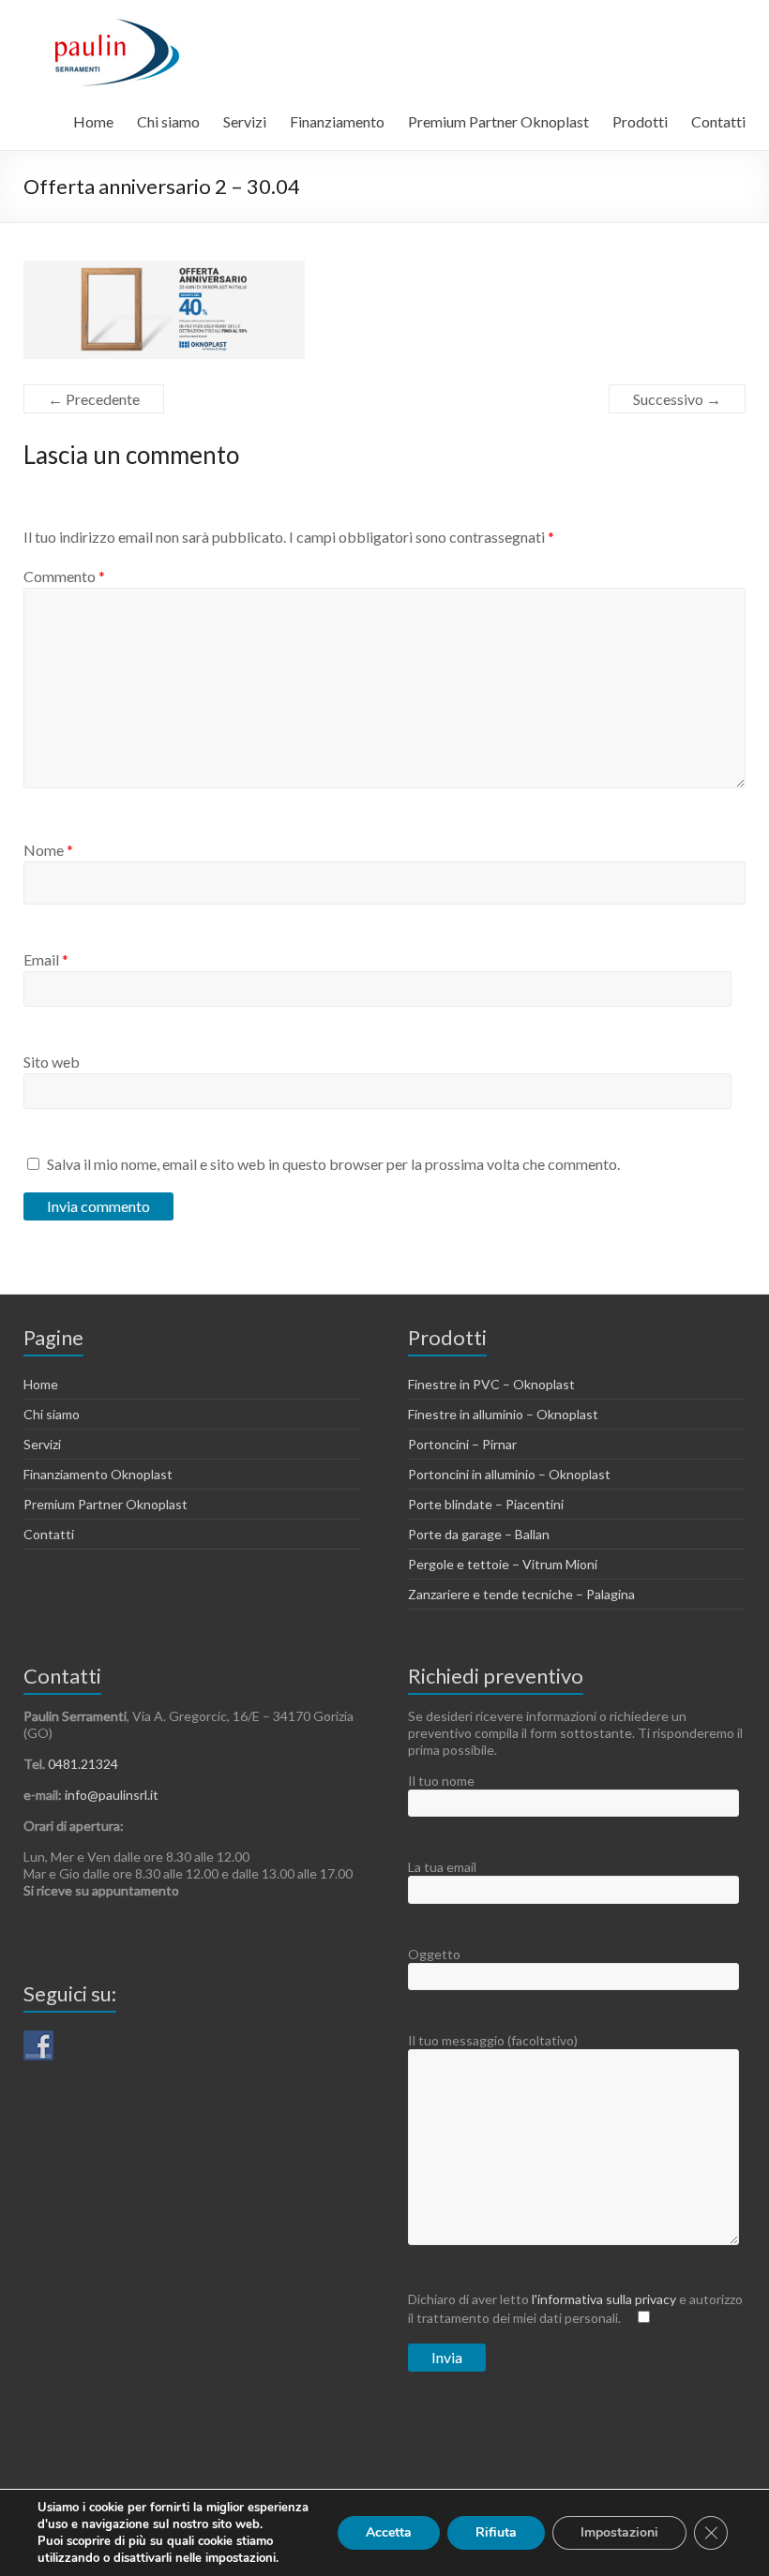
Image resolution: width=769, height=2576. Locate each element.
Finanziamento (337, 121)
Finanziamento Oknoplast (98, 1474)
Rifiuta (496, 2532)
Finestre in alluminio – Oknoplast (503, 1414)
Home (93, 121)
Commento (64, 576)
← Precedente (94, 399)
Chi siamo (168, 121)
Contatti (718, 121)
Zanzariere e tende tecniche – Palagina (521, 1594)
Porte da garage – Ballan (479, 1534)
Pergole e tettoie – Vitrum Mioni (503, 1564)
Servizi (245, 121)
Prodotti (640, 121)
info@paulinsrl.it (112, 1795)
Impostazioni (619, 2532)
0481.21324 (83, 1764)
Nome (48, 850)
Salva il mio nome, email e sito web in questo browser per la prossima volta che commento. (333, 1164)
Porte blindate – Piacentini (486, 1504)
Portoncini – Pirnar (462, 1444)
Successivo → (677, 399)
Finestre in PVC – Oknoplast (491, 1384)
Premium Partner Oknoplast (498, 121)
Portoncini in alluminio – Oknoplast (509, 1474)
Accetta (389, 2532)
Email (46, 959)
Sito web (52, 1062)
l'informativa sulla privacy (605, 2299)
